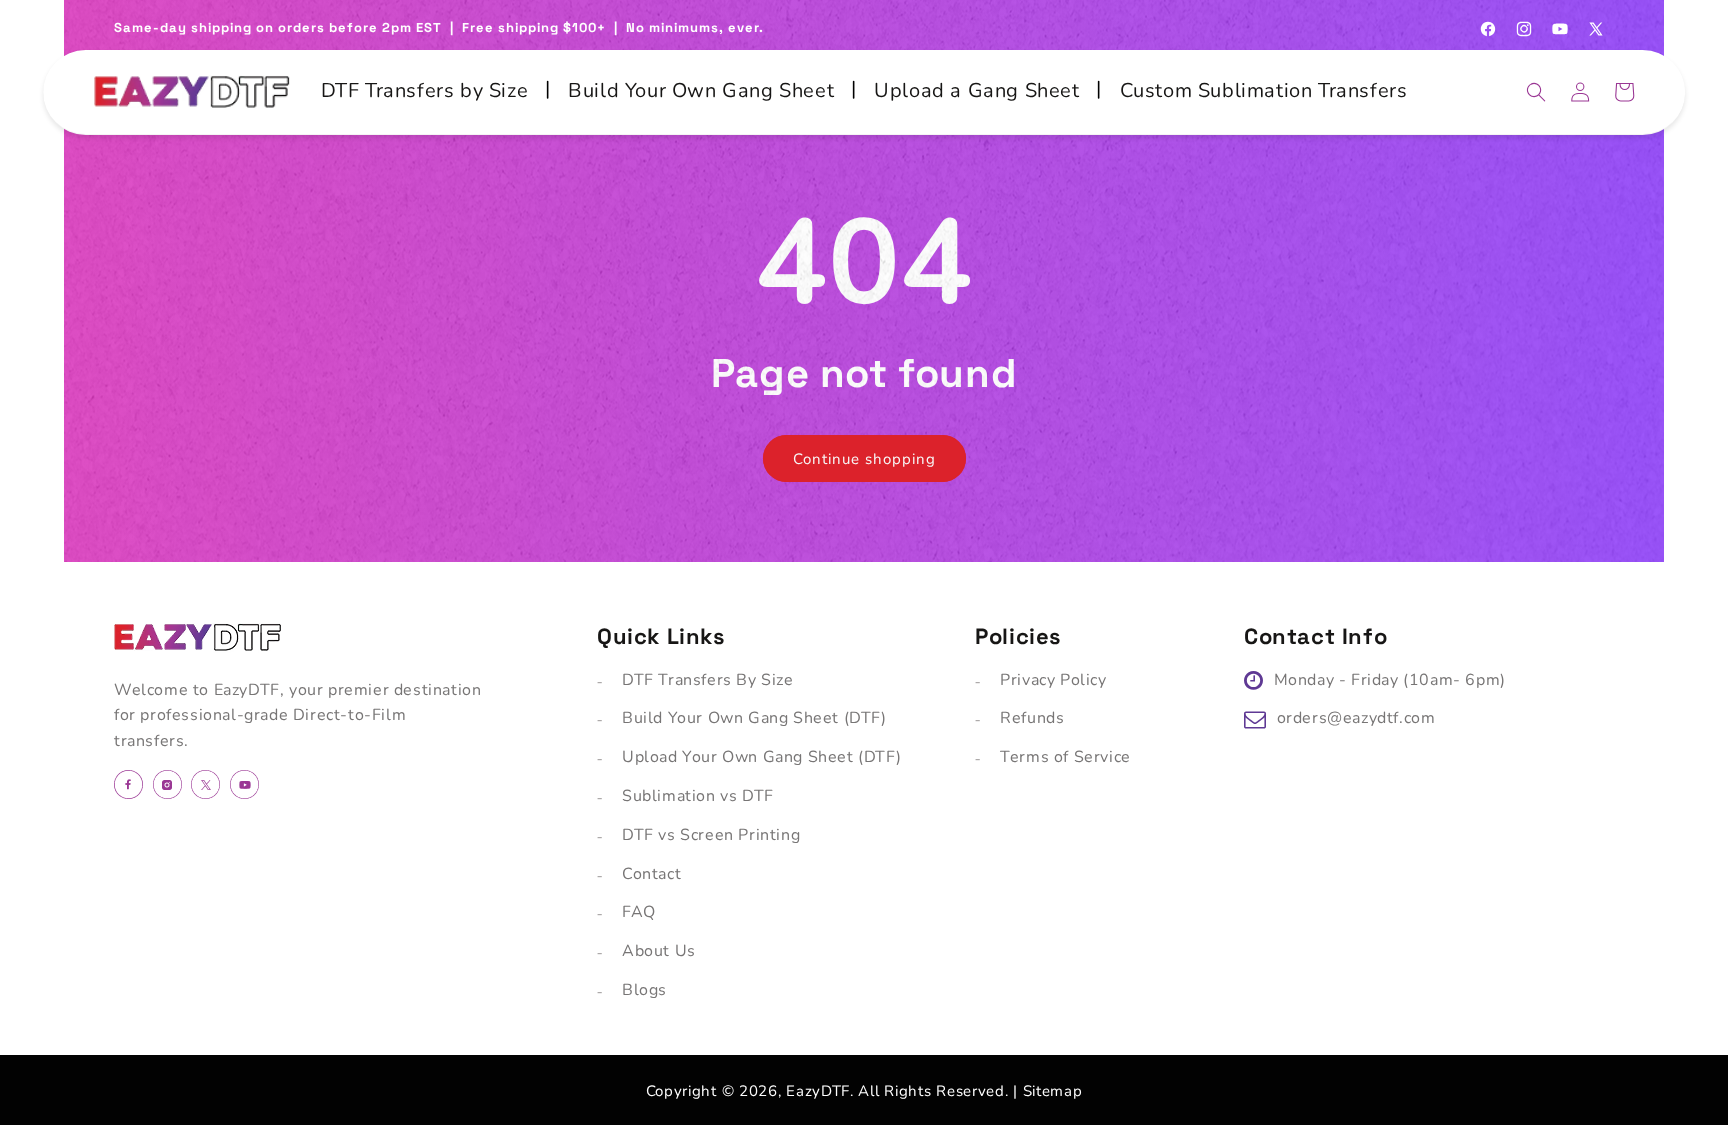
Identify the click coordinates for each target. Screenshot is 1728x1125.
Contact (651, 874)
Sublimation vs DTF (698, 796)
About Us (659, 951)
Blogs (644, 990)
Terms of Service (1065, 757)
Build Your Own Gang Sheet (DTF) (754, 718)
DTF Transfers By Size (708, 680)
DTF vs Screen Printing (711, 835)
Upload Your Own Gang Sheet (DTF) (761, 757)
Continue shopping (864, 459)
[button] (1536, 92)
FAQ (639, 912)
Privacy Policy (1053, 680)
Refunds (1032, 718)
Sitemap (1053, 1091)
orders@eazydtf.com (1356, 718)
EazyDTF (818, 1091)
